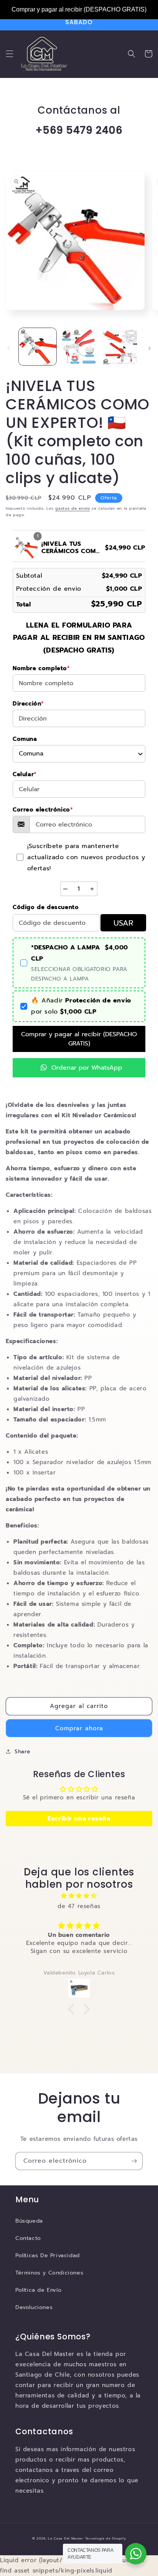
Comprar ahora (79, 1728)
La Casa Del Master (66, 2539)
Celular (25, 774)
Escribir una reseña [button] (79, 1819)
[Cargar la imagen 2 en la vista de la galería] (79, 347)
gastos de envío (73, 508)
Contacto (28, 2238)
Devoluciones (34, 2307)
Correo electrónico (43, 810)
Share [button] (23, 1752)
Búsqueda (29, 2221)
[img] (79, 1896)
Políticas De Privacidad (48, 2255)
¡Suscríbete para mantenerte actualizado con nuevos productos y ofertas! (86, 857)
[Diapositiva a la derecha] (150, 348)
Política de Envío (38, 2290)
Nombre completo (41, 668)
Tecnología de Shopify (106, 2539)
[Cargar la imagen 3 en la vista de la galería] (120, 347)
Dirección (28, 704)
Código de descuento (46, 907)
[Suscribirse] (134, 2161)
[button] (10, 54)
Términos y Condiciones (49, 2273)
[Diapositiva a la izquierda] (8, 348)
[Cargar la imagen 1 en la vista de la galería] (38, 347)
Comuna (25, 739)
